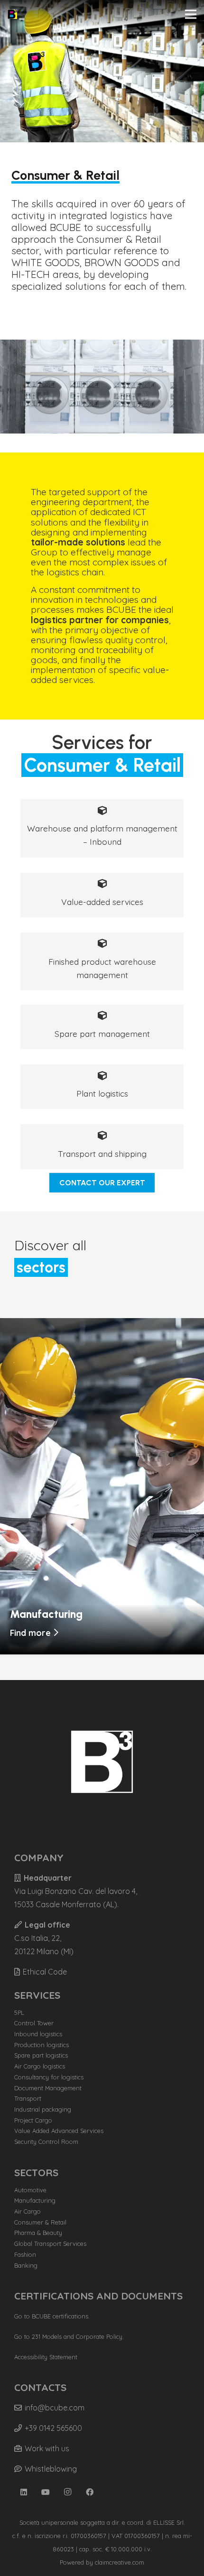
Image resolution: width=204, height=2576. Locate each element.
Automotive (30, 2190)
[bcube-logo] (12, 14)
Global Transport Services (50, 2244)
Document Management (48, 2088)
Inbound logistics (38, 2034)
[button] (191, 14)
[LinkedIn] (24, 2492)
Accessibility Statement (46, 2357)
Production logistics (42, 2045)
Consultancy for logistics (49, 2077)
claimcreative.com (120, 2562)
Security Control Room (46, 2142)
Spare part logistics (41, 2055)
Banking (26, 2265)
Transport (28, 2098)
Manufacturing (35, 2200)
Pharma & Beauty (38, 2233)
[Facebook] (90, 2492)
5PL (19, 2013)
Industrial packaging (43, 2109)
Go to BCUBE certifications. (52, 2316)
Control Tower (34, 2023)
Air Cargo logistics (40, 2066)
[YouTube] (46, 2492)
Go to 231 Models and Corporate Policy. (69, 2336)
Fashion (25, 2254)
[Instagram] (68, 2492)
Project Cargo (33, 2120)
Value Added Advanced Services (59, 2131)
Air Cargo (28, 2211)
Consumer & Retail (40, 2222)
